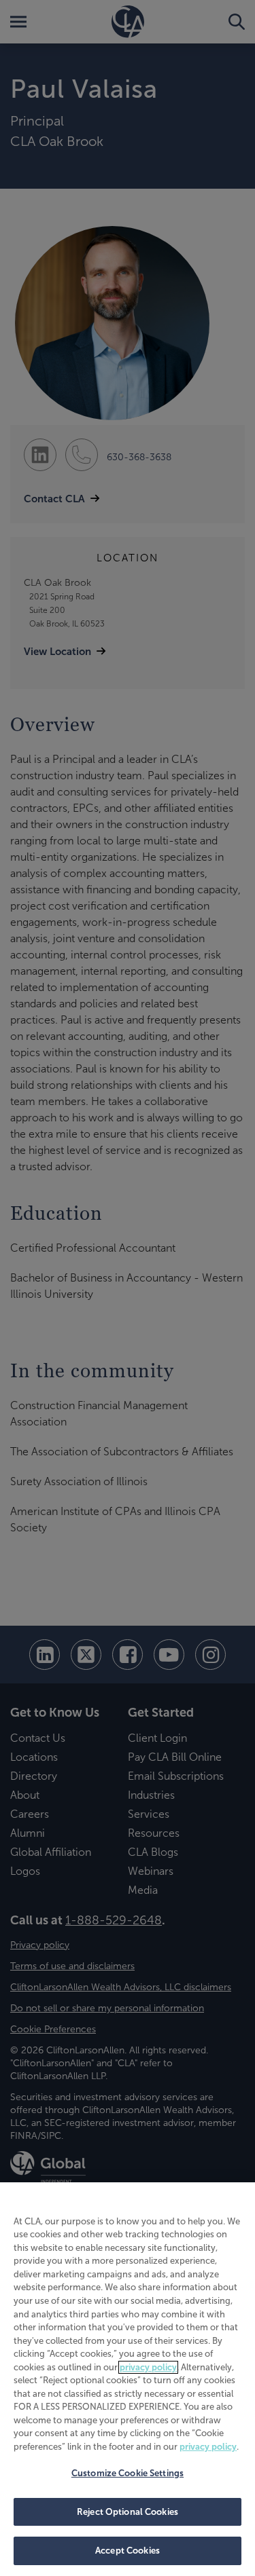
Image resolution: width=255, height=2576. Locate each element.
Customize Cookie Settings (128, 2473)
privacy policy (148, 2367)
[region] (128, 2379)
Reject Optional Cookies (128, 2512)
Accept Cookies (128, 2551)
